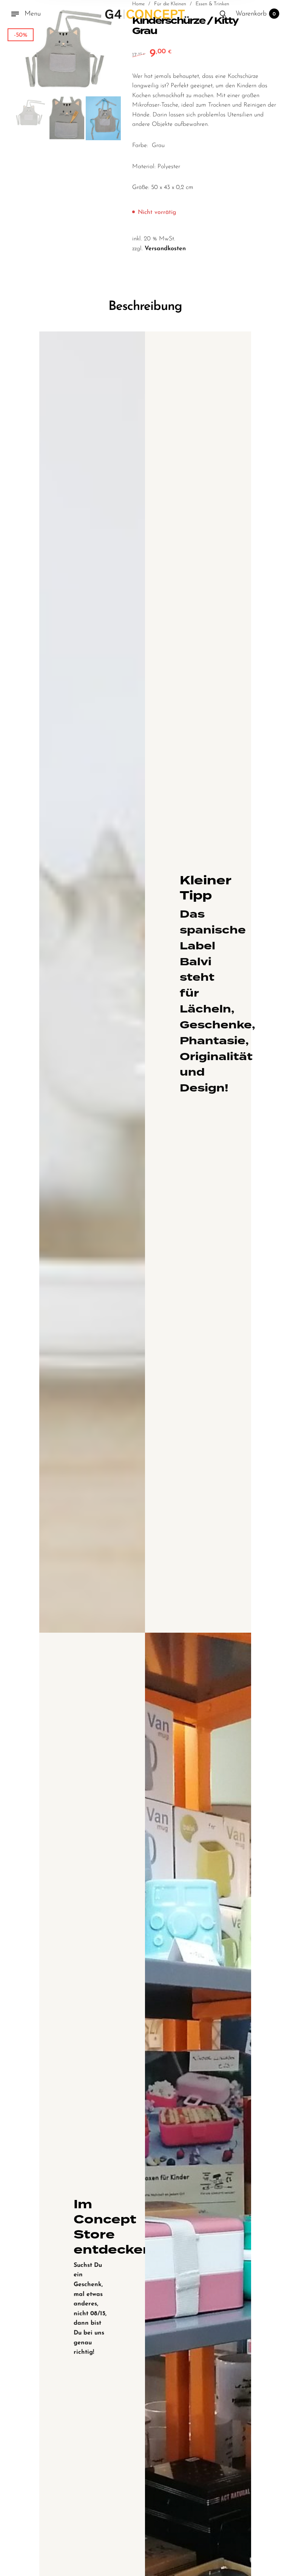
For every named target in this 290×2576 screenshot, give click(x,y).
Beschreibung (145, 307)
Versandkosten (165, 249)
